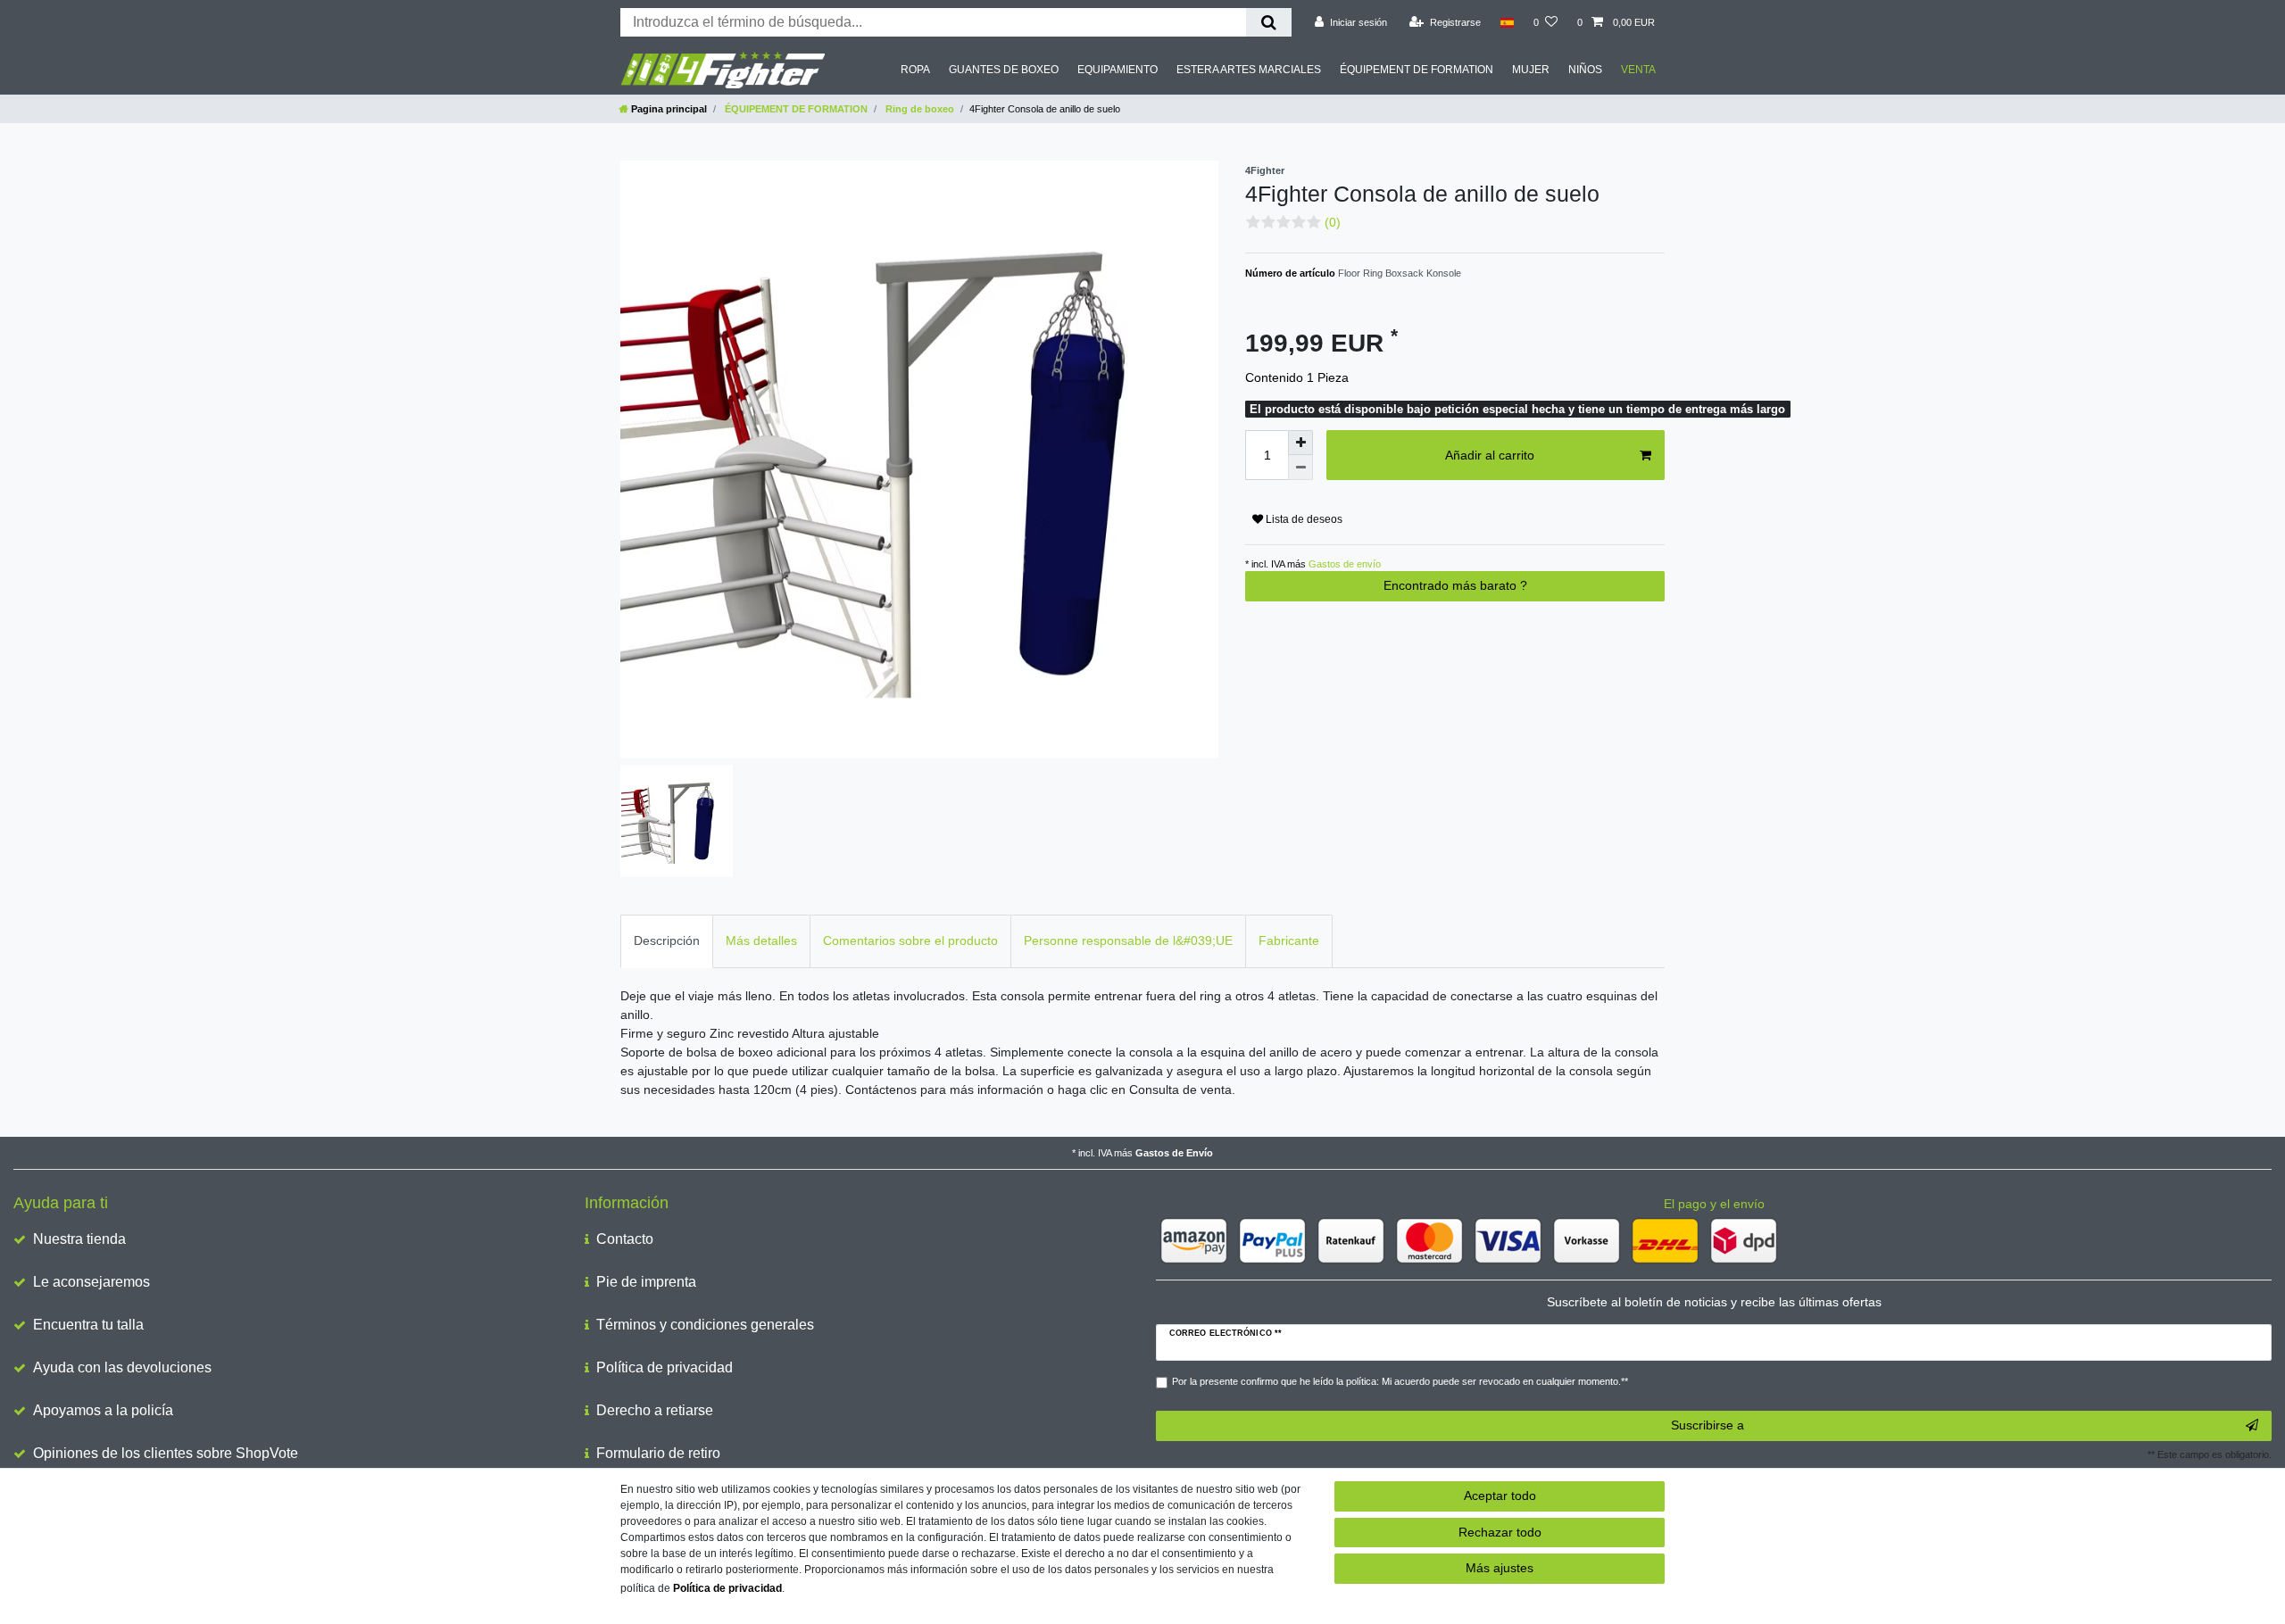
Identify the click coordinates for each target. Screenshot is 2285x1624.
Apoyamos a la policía (103, 1410)
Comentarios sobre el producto (910, 940)
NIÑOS (1585, 70)
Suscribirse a (1708, 1425)
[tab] (667, 941)
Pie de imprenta (646, 1282)
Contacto (625, 1239)
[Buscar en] (1269, 22)
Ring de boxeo (918, 109)
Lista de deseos (1303, 519)
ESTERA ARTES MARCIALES (1249, 70)
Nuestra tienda (79, 1239)
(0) (1333, 222)
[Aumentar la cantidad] (1300, 443)
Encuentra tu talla (88, 1325)
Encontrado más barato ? (1455, 585)
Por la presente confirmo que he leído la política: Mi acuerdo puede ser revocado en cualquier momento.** (1400, 1381)
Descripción (667, 940)
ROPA (915, 70)
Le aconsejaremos (91, 1282)
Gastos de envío (1343, 564)
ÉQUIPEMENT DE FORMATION (1417, 70)
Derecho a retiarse (655, 1410)
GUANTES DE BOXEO (1004, 70)
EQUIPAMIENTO (1118, 70)
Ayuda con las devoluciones (122, 1367)
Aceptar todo (1500, 1496)
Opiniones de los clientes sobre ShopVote (166, 1453)
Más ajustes (1500, 1568)
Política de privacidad (665, 1367)
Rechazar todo (1500, 1532)
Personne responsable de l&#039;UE (1128, 940)
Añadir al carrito (1490, 455)
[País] (1507, 22)
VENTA (1638, 70)
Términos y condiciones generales (705, 1325)
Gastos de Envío (1174, 1153)
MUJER (1531, 70)
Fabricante (1289, 940)
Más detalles (761, 940)
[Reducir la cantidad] (1300, 468)
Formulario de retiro (658, 1453)
